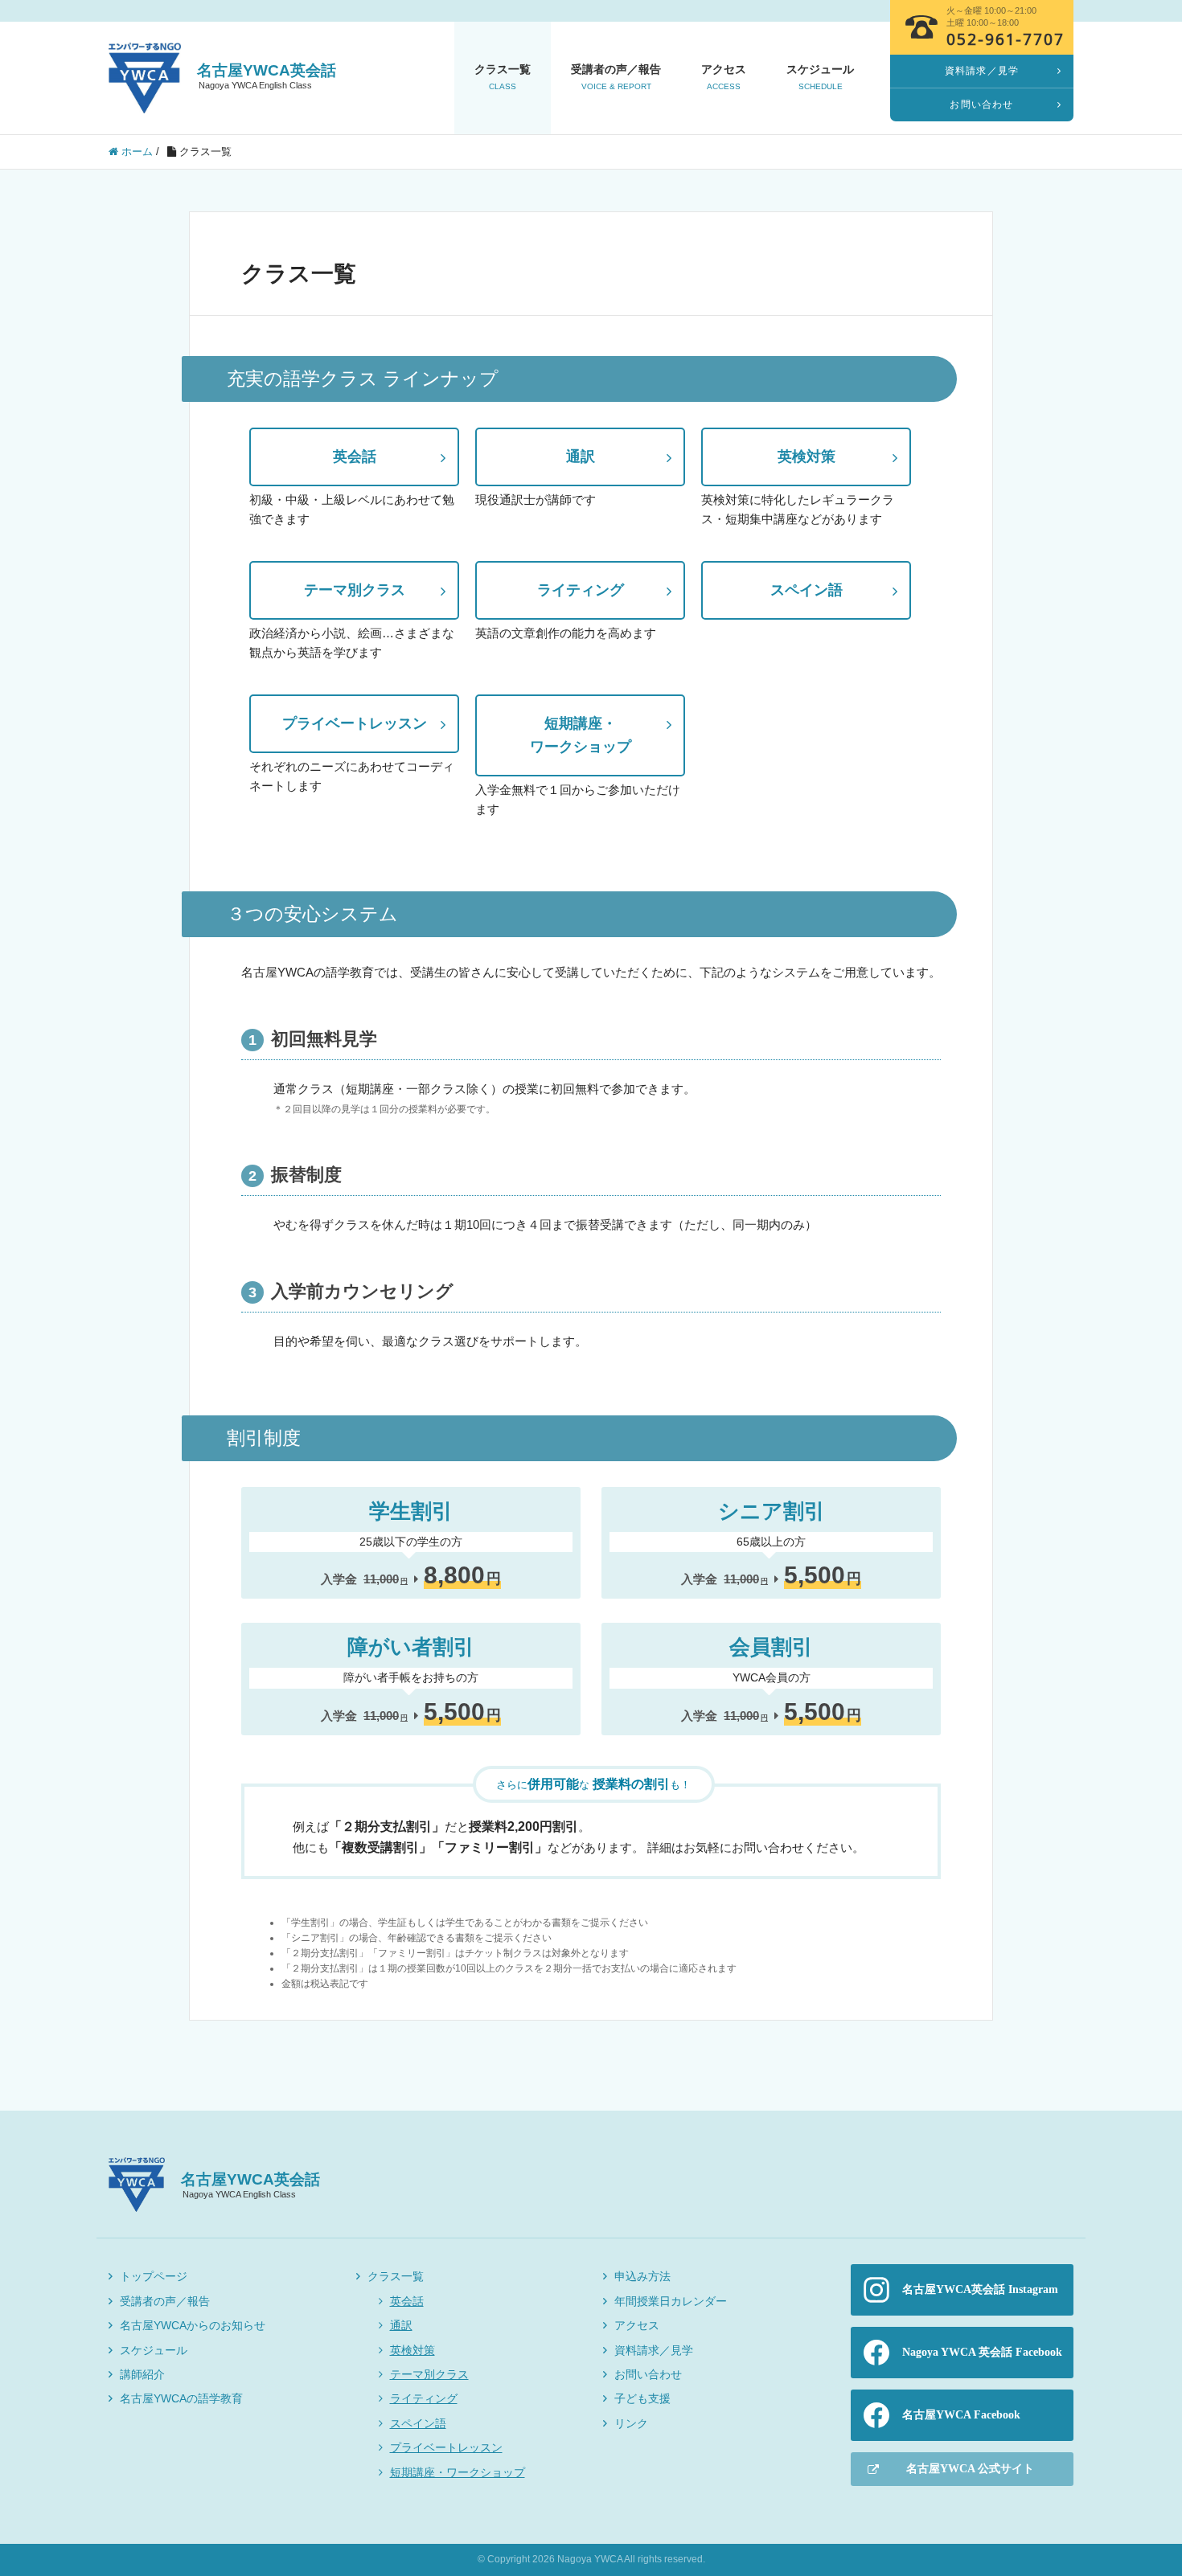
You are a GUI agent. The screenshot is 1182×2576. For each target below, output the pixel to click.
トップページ (154, 2276)
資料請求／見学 (654, 2350)
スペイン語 (806, 590)
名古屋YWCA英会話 (267, 76)
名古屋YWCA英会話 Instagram (980, 2289)
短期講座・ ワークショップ (581, 735)
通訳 (581, 457)
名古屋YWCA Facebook (961, 2415)
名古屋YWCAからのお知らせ (193, 2325)
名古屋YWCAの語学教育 (181, 2398)
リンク (631, 2423)
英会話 (355, 457)
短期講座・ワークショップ (458, 2472)
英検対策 (806, 457)
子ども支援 (642, 2398)
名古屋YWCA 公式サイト (970, 2469)
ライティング (581, 590)
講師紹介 (142, 2374)
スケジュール (820, 77)
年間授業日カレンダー (671, 2301)
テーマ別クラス (355, 590)
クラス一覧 (503, 77)
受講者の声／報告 (616, 77)
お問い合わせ (648, 2374)
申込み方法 (642, 2276)
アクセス (724, 77)
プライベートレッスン (355, 723)
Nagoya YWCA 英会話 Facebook (982, 2352)
